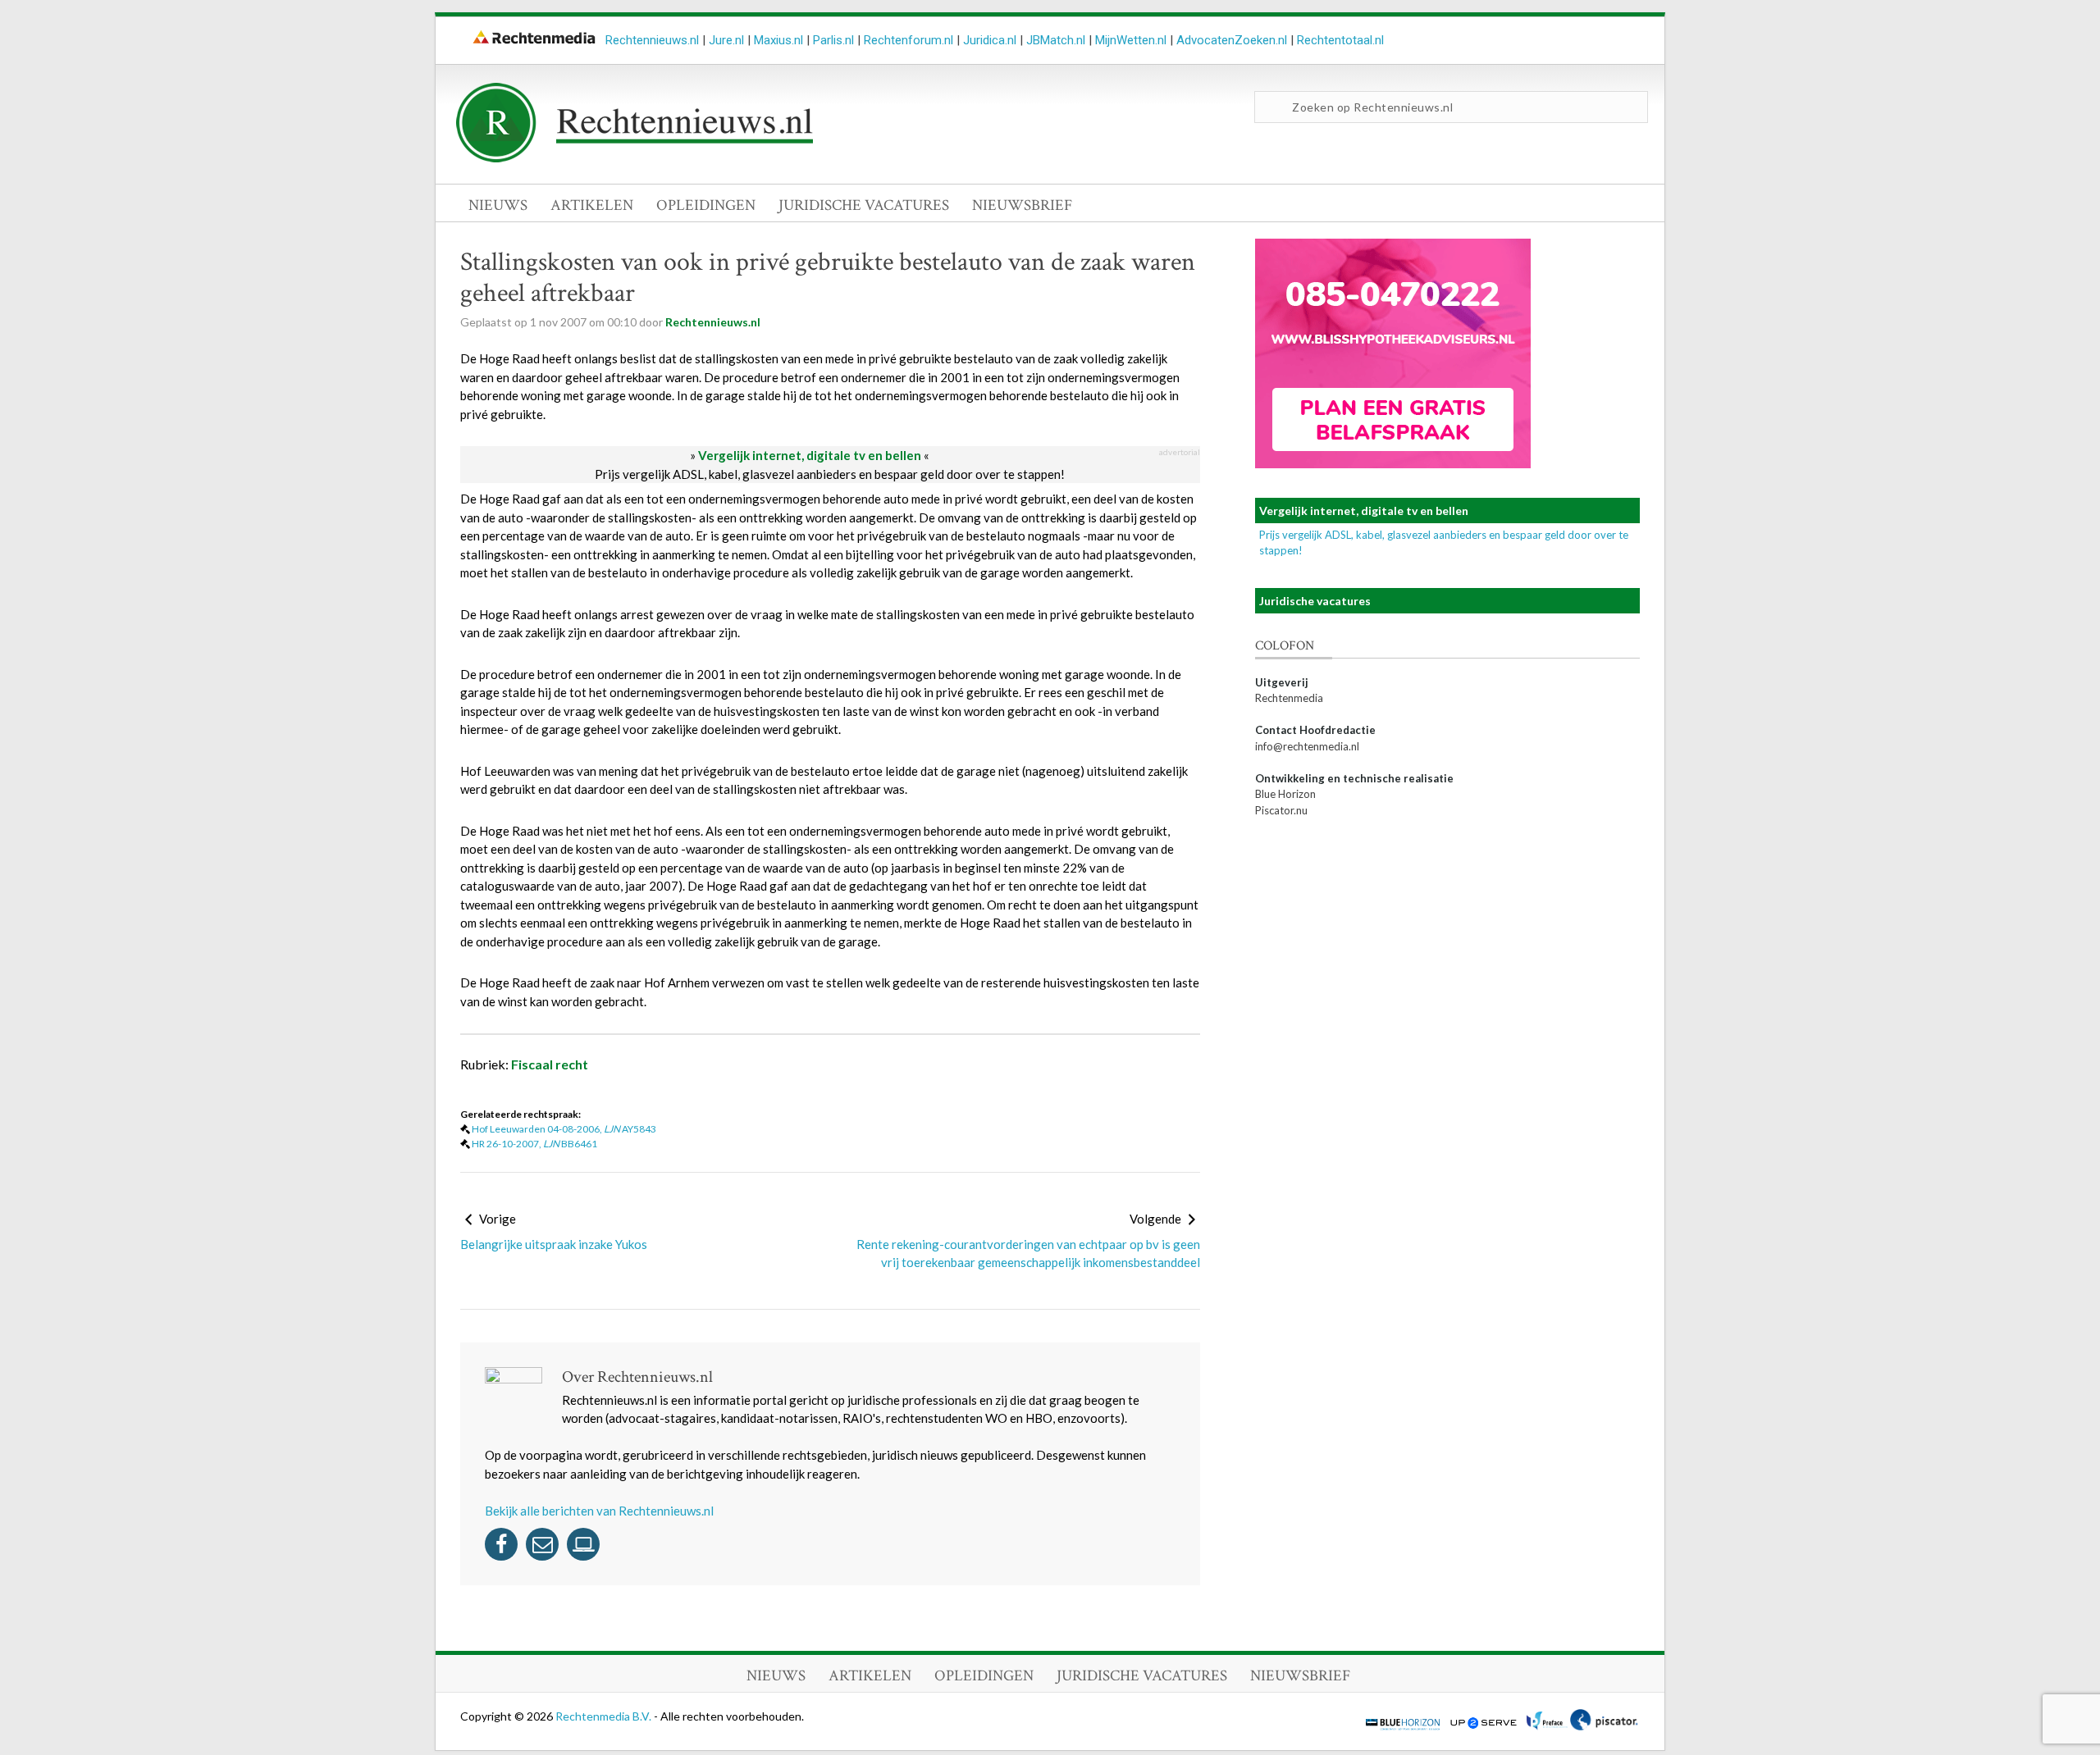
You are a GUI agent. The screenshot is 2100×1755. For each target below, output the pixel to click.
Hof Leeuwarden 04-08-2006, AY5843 (564, 1129)
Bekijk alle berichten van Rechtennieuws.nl (599, 1511)
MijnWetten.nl (1131, 40)
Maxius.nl (778, 40)
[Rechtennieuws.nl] (635, 158)
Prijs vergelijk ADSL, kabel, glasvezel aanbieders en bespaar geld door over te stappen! (830, 474)
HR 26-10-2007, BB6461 (534, 1144)
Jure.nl (726, 40)
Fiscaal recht (550, 1064)
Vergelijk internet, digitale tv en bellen (810, 455)
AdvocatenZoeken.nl (1232, 40)
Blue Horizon (1285, 794)
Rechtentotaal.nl (1340, 40)
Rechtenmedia (1289, 698)
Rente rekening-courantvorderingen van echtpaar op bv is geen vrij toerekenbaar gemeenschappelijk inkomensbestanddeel (1028, 1254)
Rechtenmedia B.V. (605, 1716)
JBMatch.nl (1056, 40)
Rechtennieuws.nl (652, 40)
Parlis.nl (833, 40)
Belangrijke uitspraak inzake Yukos (554, 1244)
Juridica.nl (990, 40)
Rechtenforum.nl (908, 40)
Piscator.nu (1281, 810)
